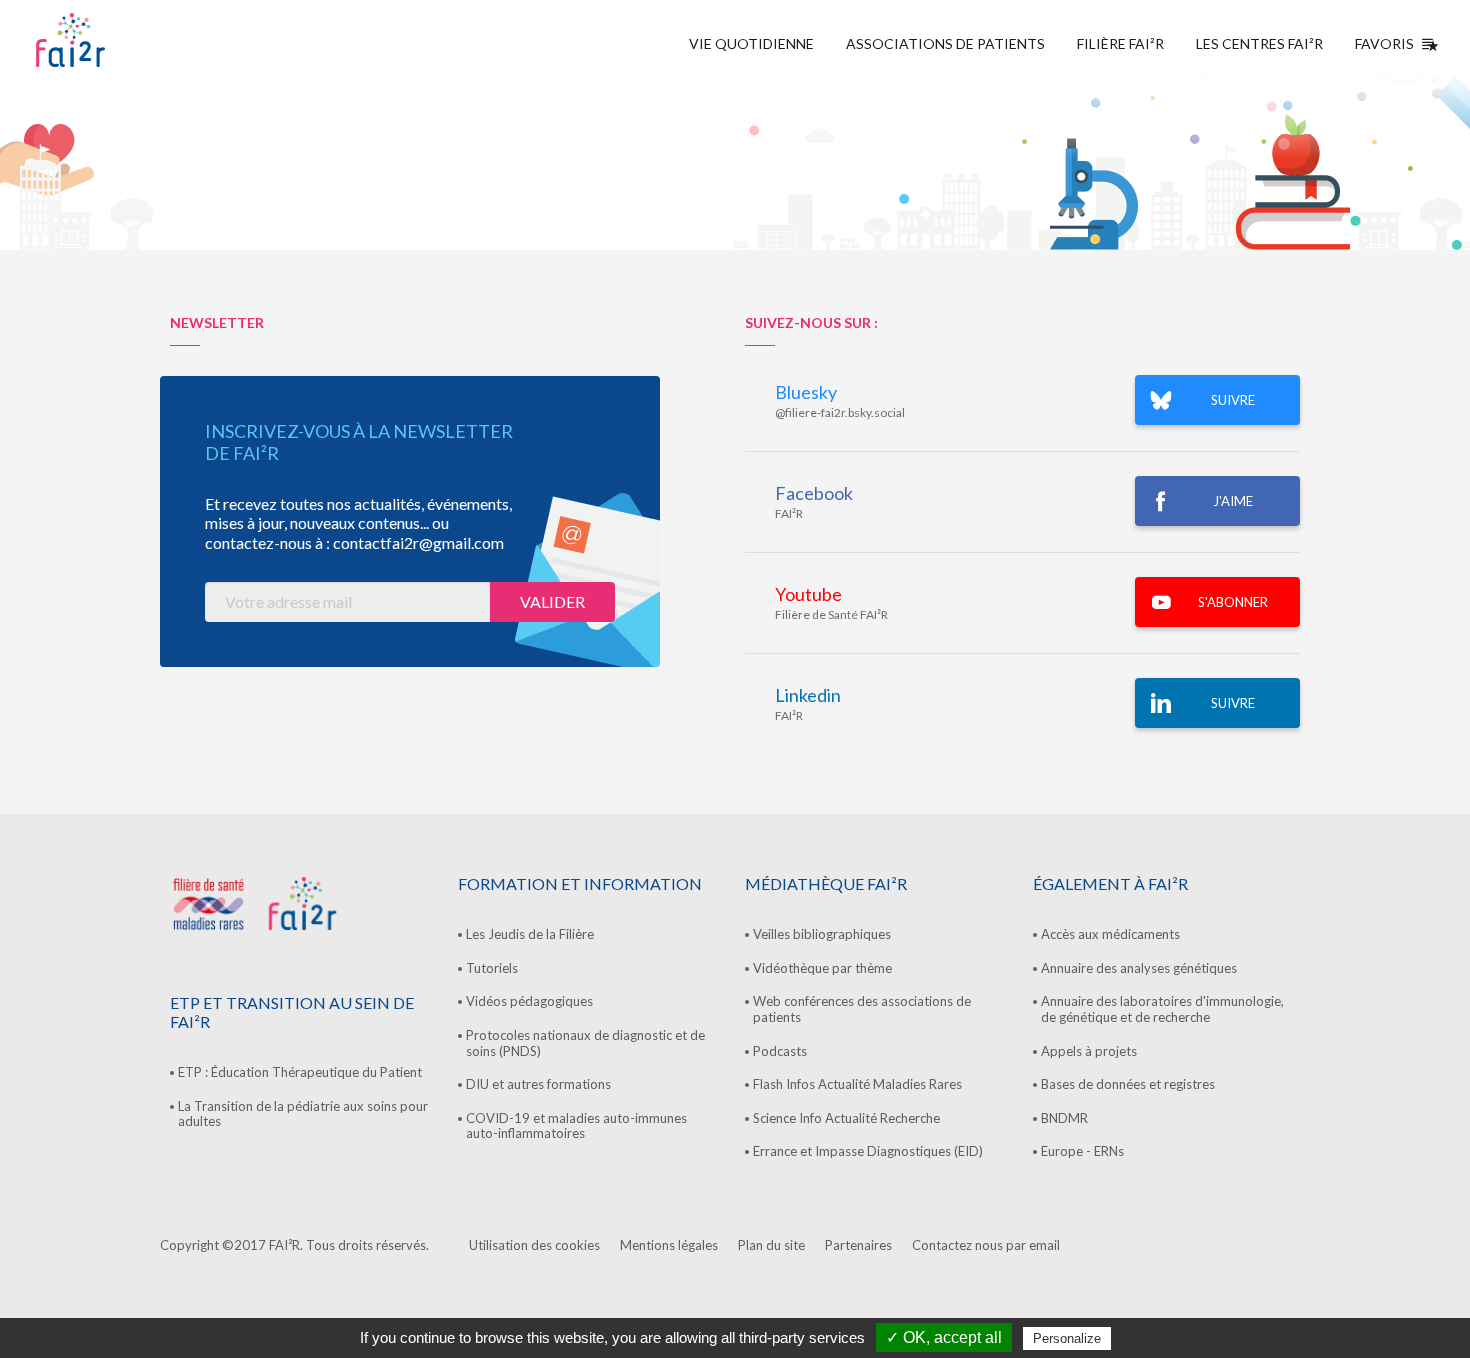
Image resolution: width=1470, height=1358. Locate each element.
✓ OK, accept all (944, 1337)
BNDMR (1064, 1118)
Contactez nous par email (986, 1245)
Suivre (1233, 703)
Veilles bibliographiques (822, 934)
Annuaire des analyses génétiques (1139, 968)
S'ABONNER (1233, 602)
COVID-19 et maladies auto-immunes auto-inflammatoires (576, 1126)
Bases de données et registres (1128, 1084)
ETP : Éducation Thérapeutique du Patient (300, 1072)
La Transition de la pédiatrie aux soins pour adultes (303, 1114)
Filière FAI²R (1120, 43)
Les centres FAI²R (1259, 43)
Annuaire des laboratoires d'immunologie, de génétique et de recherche (1162, 1009)
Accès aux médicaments (1110, 934)
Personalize (1067, 1338)
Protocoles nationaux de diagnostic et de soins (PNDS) (585, 1043)
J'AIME (1233, 501)
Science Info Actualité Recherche (846, 1118)
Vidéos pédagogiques (529, 1001)
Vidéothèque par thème (822, 968)
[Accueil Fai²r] (121, 40)
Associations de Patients (945, 43)
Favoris (1384, 43)
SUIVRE (1233, 400)
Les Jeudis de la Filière (530, 934)
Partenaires (858, 1245)
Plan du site (771, 1245)
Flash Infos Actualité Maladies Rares (857, 1084)
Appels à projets (1089, 1051)
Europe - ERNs (1082, 1151)
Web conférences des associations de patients (862, 1009)
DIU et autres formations (538, 1084)
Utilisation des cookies (534, 1245)
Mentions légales (669, 1245)
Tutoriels (492, 968)
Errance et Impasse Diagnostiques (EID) (868, 1151)
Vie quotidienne (751, 43)
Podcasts (780, 1051)
